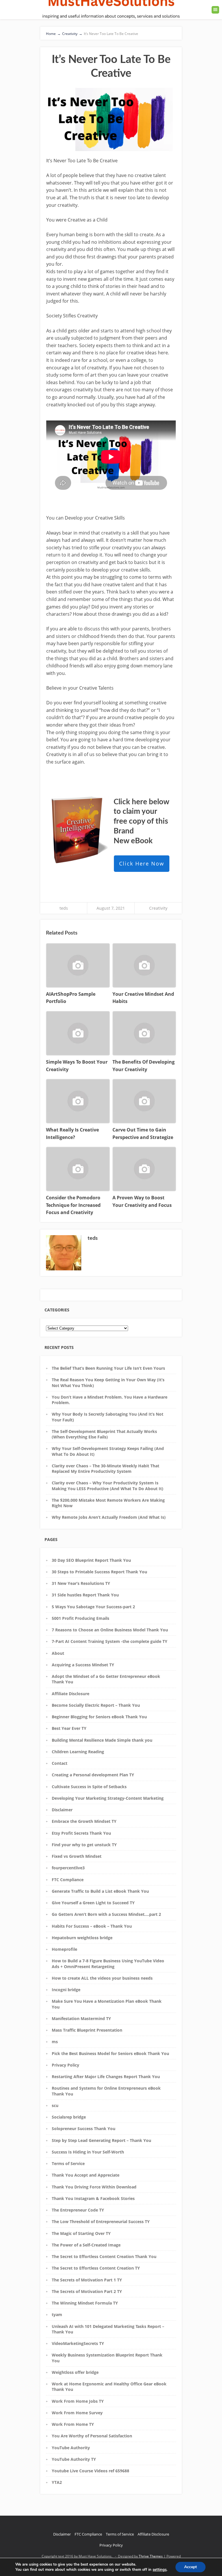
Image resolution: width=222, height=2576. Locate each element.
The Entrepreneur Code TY (78, 2210)
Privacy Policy (65, 2065)
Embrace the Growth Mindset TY (84, 1821)
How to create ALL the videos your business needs (102, 1978)
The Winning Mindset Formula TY (85, 2303)
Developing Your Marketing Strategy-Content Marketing (108, 1798)
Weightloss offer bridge (75, 2372)
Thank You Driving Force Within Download (94, 2187)
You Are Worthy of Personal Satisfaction (92, 2436)
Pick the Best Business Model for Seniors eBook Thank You (110, 2053)
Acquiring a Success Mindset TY (83, 1665)
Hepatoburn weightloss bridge (82, 1938)
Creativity (158, 908)
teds (64, 908)
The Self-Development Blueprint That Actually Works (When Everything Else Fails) (104, 1434)
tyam (57, 2315)
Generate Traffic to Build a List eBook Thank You (100, 1891)
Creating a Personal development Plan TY (93, 1775)
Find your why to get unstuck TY (84, 1845)
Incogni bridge (66, 1990)
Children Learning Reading (78, 1752)
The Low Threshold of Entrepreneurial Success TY (101, 2222)
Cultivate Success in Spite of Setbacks (89, 1787)
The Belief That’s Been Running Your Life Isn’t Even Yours (108, 1368)
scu (55, 2105)
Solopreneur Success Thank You (84, 2129)
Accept (190, 2567)
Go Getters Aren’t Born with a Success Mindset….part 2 (106, 1914)
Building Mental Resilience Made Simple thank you (102, 1740)
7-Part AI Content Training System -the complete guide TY (110, 1641)
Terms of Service (68, 2163)
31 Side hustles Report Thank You (85, 1595)
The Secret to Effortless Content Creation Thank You (104, 2256)
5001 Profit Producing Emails (81, 1618)
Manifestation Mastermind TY (81, 2018)
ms (55, 2042)
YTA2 (57, 2482)
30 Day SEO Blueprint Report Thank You (91, 1560)
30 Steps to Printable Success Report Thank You (99, 1572)
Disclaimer (62, 1810)
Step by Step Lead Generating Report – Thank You (101, 2140)
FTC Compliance (68, 1880)
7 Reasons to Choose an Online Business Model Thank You (110, 1630)
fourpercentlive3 (68, 1868)
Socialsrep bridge (69, 2117)
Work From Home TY (73, 2424)
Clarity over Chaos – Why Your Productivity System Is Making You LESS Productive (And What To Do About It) (108, 1486)
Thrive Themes (151, 2556)
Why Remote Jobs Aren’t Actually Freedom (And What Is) (109, 1517)
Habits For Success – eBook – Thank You (92, 1926)
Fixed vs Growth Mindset (77, 1856)
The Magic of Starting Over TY (81, 2233)
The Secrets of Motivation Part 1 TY (87, 2280)
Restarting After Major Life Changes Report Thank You (106, 2077)
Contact (60, 1763)
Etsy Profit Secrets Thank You (81, 1833)
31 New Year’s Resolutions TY (81, 1583)
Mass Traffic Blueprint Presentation (87, 2030)
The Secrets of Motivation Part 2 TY (87, 2291)
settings (160, 2570)
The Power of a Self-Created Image (86, 2245)
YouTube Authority (71, 2448)
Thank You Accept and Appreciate (86, 2175)
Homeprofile (64, 1949)
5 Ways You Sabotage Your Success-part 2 (93, 1607)
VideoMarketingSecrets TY (78, 2343)
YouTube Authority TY (74, 2459)
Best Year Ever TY (69, 1728)
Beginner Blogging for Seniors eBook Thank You (99, 1717)
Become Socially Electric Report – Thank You (96, 1705)
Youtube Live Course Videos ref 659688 (90, 2471)
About (58, 1653)
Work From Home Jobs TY (78, 2401)
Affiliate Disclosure (71, 1694)
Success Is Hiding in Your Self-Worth (88, 2152)
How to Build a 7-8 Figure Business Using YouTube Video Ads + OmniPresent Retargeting (108, 1963)
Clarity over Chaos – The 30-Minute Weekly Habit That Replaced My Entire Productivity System (106, 1468)
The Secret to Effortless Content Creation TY (96, 2268)
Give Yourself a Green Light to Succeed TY (93, 1903)
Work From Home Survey (77, 2413)
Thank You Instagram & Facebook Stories (93, 2198)
